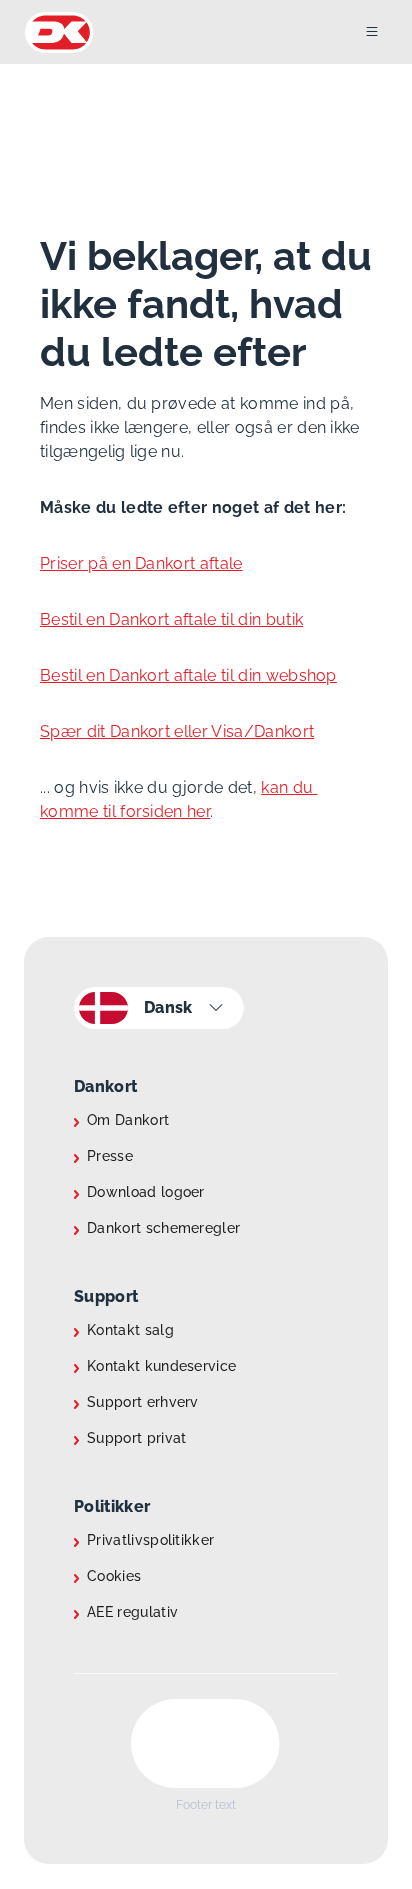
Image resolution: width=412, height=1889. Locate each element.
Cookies (114, 1576)
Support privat (136, 1438)
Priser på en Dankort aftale (141, 563)
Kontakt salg (130, 1330)
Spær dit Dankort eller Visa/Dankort (177, 731)
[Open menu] (388, 32)
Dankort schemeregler (163, 1228)
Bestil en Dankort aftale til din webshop (188, 675)
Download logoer (146, 1192)
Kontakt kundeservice (161, 1366)
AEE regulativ (132, 1612)
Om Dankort (128, 1120)
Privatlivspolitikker (150, 1540)
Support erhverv (143, 1402)
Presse (110, 1156)
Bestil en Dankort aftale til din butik (171, 619)
